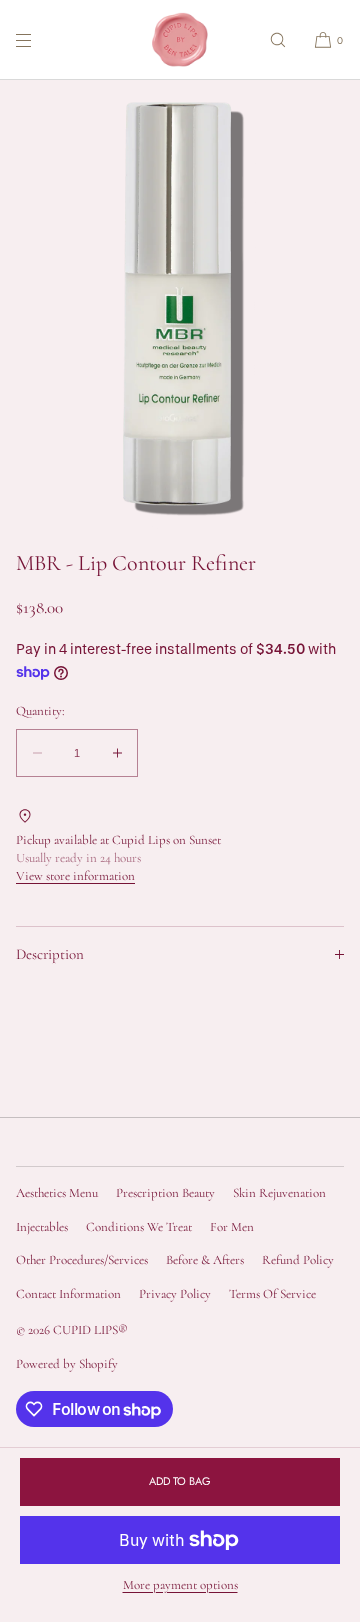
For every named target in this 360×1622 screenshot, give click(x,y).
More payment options (180, 1585)
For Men (232, 1227)
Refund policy (298, 1260)
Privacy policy (175, 1294)
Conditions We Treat (139, 1227)
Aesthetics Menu (57, 1193)
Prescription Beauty (165, 1193)
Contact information (68, 1294)
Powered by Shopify (67, 1364)
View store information (75, 876)
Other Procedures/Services (82, 1260)
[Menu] (40, 39)
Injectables (42, 1227)
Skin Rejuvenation (279, 1193)
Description (50, 954)
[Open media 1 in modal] (180, 305)
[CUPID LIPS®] (180, 40)
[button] (278, 39)
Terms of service (272, 1294)
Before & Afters (205, 1260)
